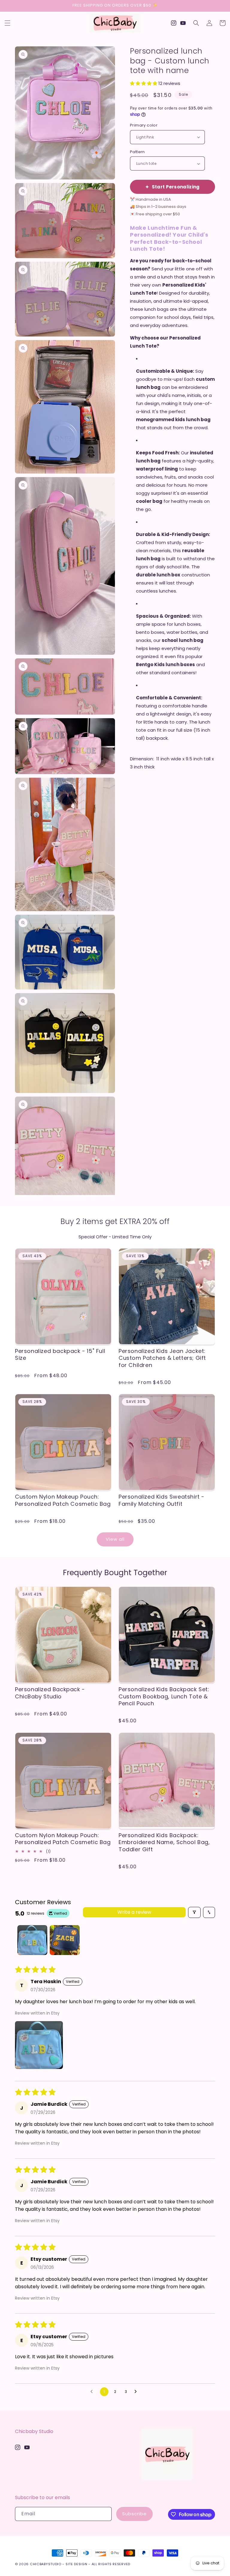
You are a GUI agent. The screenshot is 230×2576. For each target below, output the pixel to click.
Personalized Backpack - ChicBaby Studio (50, 1693)
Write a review (134, 1912)
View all (115, 1539)
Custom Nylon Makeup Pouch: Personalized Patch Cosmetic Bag (63, 1500)
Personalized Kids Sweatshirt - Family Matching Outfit (162, 1500)
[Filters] (194, 1912)
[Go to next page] (137, 2392)
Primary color (144, 125)
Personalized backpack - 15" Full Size (60, 1355)
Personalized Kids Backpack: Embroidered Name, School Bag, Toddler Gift (164, 1842)
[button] (7, 23)
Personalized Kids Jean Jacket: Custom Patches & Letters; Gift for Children (162, 1358)
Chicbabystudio (46, 2564)
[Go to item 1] (32, 1940)
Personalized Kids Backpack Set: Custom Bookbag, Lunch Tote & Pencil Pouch (164, 1696)
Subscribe (134, 2514)
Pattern (137, 152)
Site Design (77, 2564)
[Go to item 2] (65, 1940)
